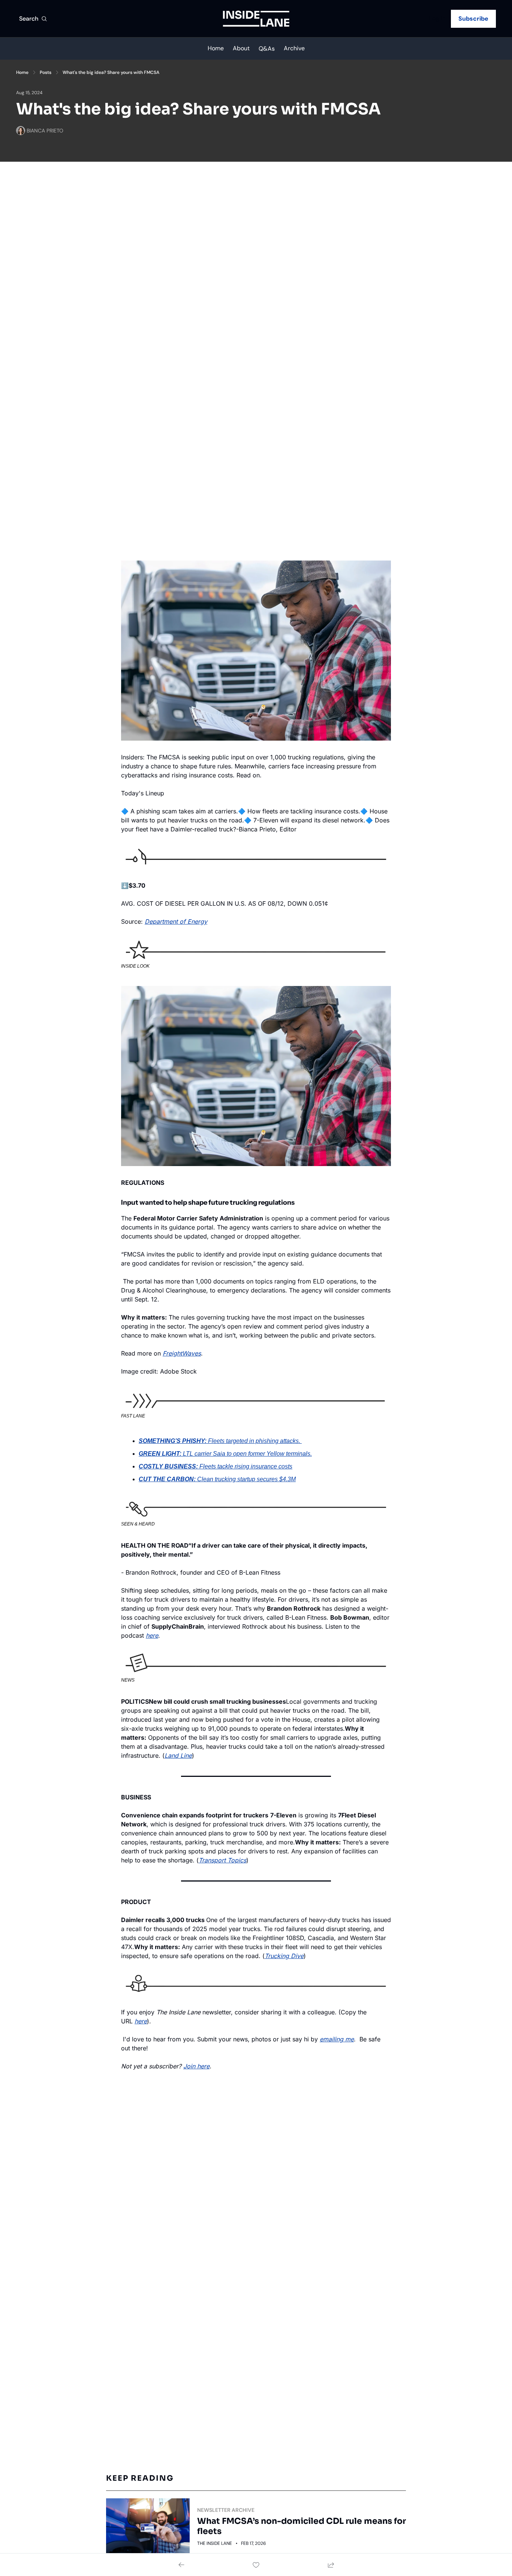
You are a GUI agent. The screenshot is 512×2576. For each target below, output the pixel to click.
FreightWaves (182, 1353)
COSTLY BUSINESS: (168, 1466)
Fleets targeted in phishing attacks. (255, 1441)
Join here (196, 2066)
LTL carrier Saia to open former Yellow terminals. (247, 1454)
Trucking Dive (284, 1956)
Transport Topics (222, 1860)
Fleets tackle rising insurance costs (246, 1466)
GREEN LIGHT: (160, 1454)
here (152, 1635)
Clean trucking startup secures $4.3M (246, 1479)
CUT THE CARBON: (167, 1479)
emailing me (337, 2039)
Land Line (178, 1755)
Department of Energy (176, 921)
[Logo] (256, 19)
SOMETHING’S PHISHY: (173, 1441)
